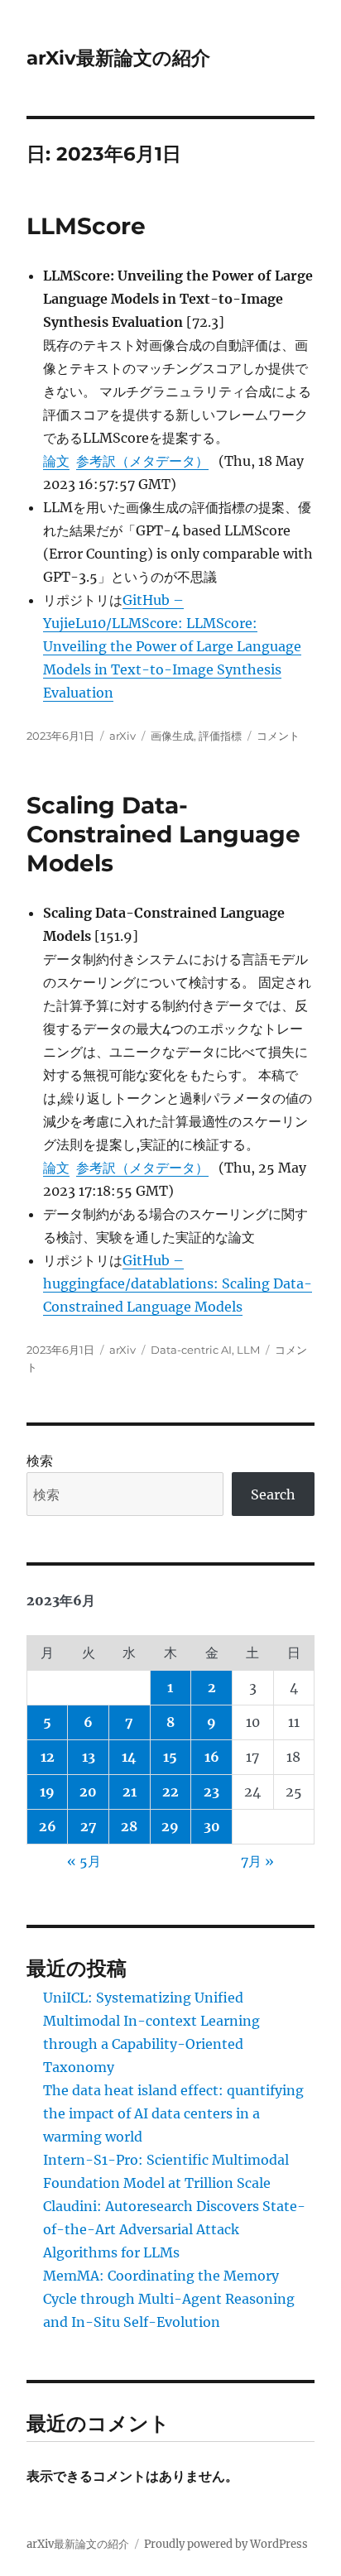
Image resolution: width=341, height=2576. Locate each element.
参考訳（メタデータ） (142, 461)
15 (170, 1757)
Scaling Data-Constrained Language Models (163, 834)
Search (273, 1494)
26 (48, 1826)
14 (129, 1757)
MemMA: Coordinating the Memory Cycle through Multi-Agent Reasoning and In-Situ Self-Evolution (169, 2299)
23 (211, 1792)
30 (212, 1826)
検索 (40, 1461)
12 (48, 1757)
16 (212, 1757)
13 (89, 1757)
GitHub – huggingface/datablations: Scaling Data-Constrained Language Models (178, 1283)
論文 (56, 461)
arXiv (122, 736)
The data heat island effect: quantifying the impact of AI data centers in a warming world (173, 2113)
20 (88, 1792)
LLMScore (86, 226)
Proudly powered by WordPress (226, 2544)
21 (130, 1792)
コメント (278, 736)
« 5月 (84, 1861)
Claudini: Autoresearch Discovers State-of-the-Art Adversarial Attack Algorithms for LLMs (174, 2229)
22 (170, 1792)
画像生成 (172, 736)
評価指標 (220, 736)
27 (89, 1826)
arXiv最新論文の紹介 (118, 58)
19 (47, 1792)
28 (129, 1826)
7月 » (257, 1861)
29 (170, 1826)
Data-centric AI (191, 1350)
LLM (248, 1350)
